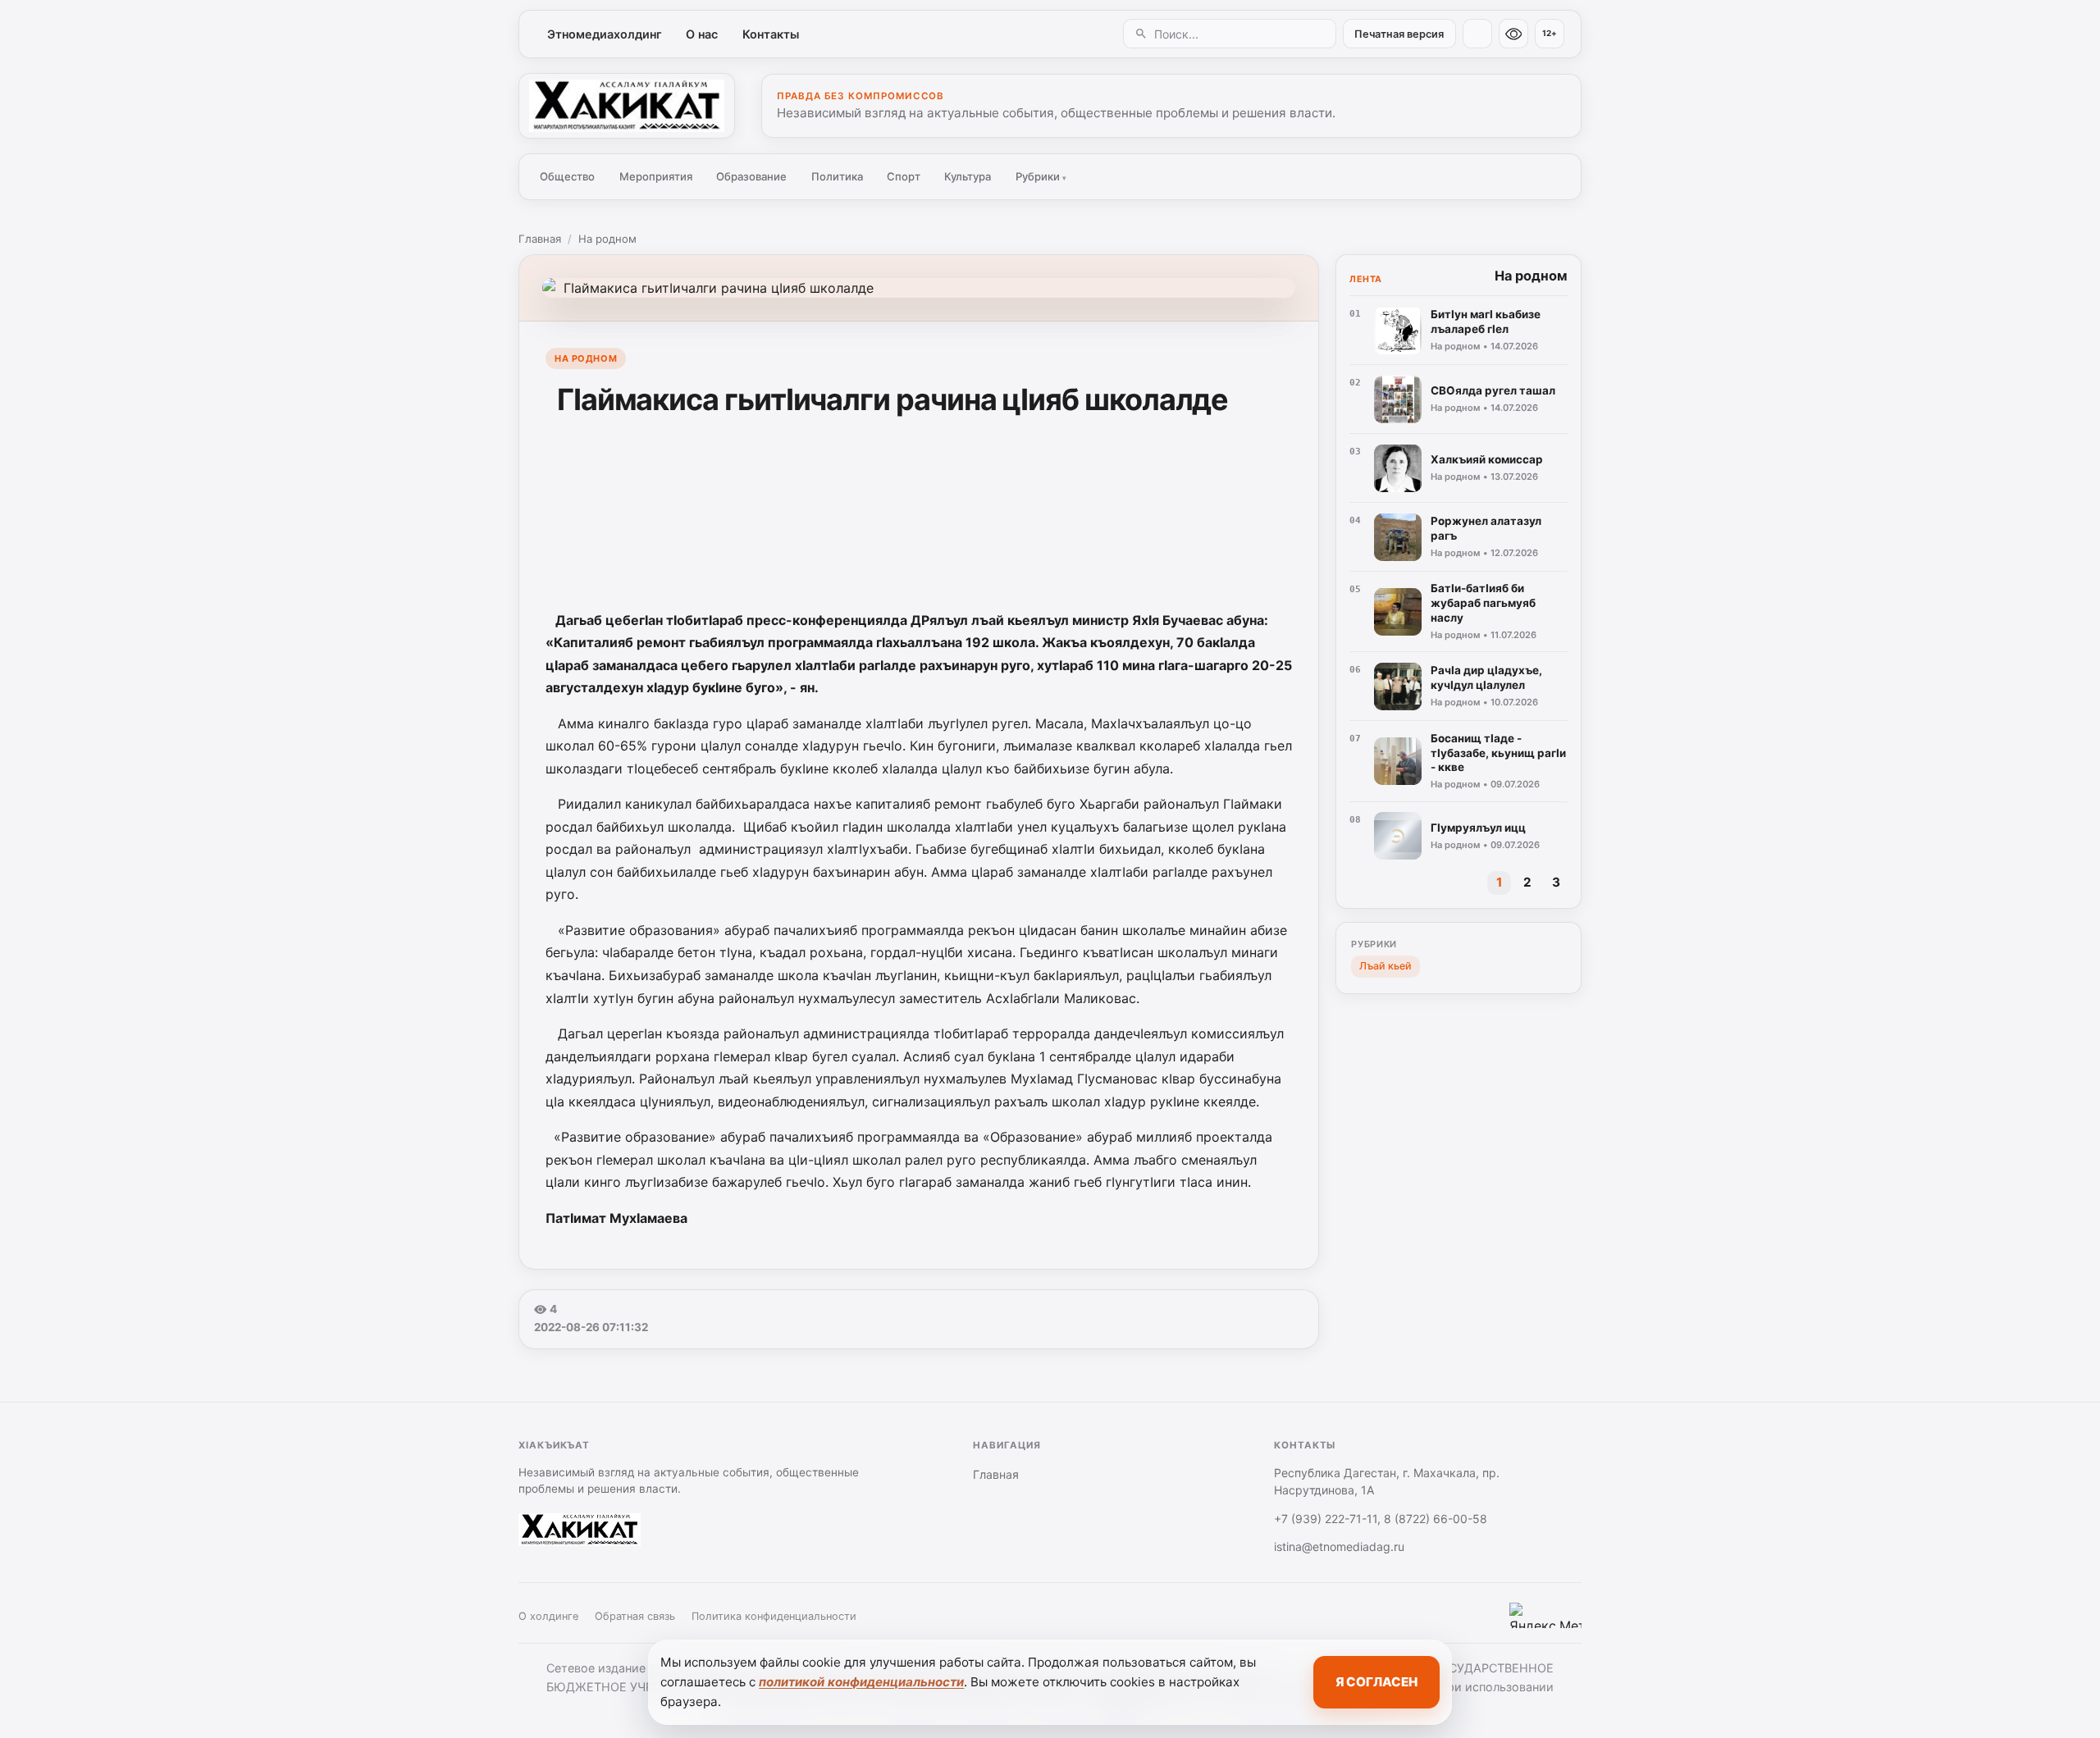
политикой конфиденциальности (861, 1682)
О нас (702, 34)
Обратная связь (635, 1616)
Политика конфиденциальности (774, 1616)
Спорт (904, 176)
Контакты (771, 34)
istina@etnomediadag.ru (1339, 1546)
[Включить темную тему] (1477, 34)
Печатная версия (1399, 34)
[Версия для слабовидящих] (1513, 34)
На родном (607, 239)
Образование (751, 176)
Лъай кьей (1386, 966)
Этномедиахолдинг (605, 34)
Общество (567, 176)
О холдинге (548, 1616)
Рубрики (1041, 176)
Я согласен (1376, 1682)
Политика (837, 176)
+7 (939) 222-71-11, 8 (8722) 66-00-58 (1381, 1519)
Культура (968, 176)
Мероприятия (656, 176)
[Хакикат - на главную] (627, 106)
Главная (540, 239)
